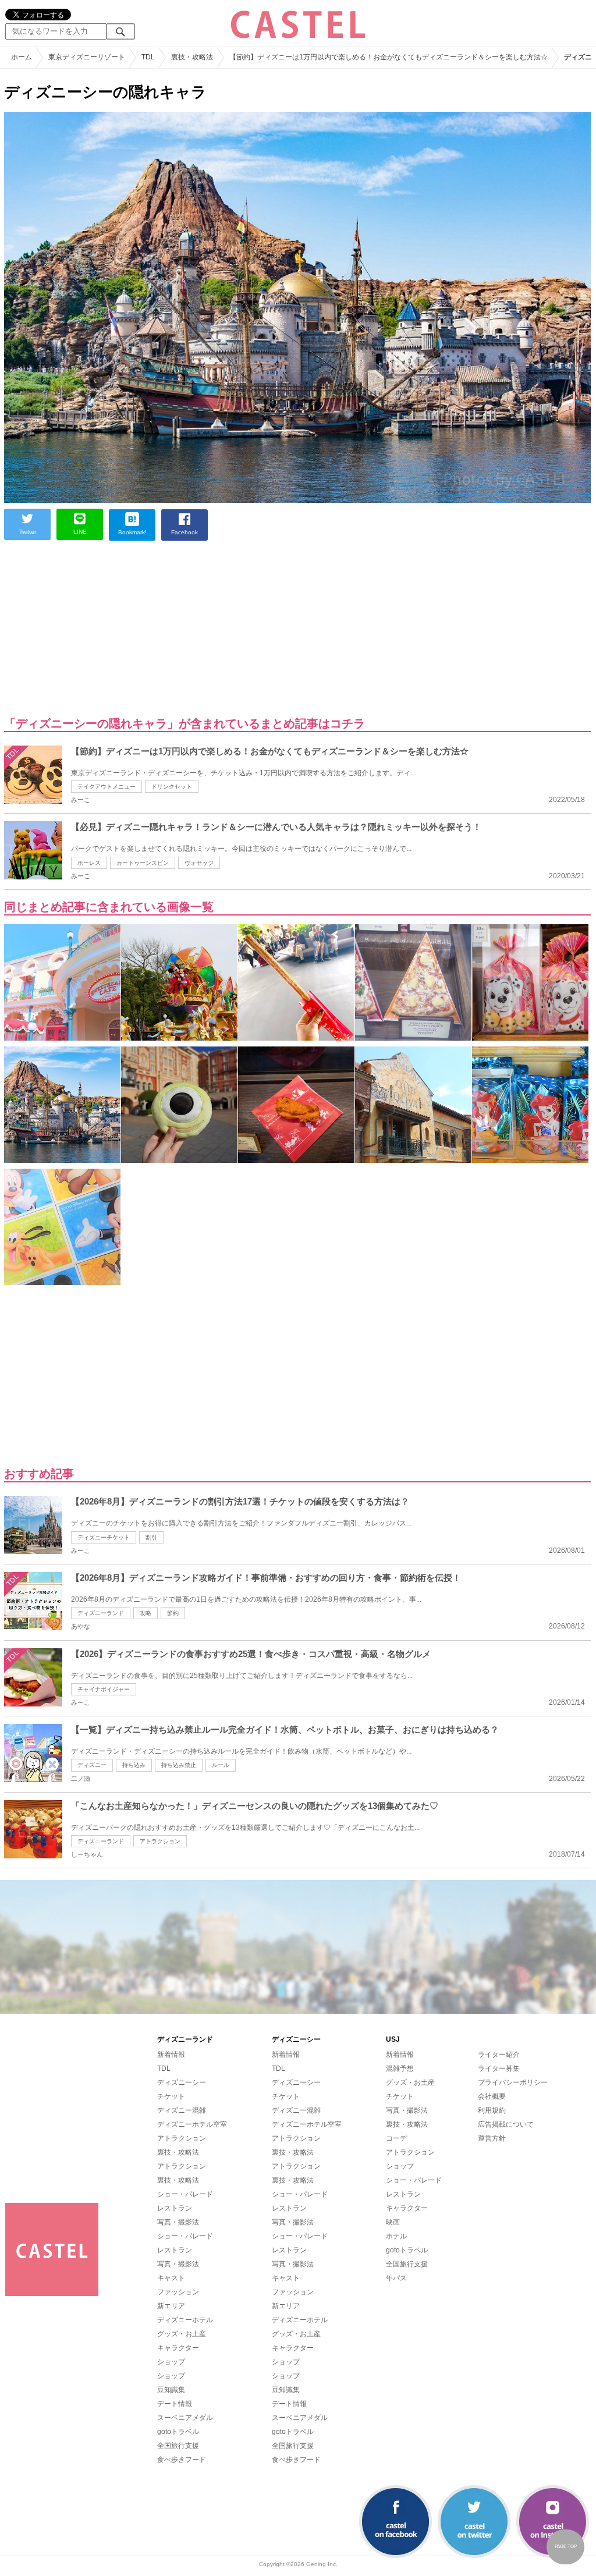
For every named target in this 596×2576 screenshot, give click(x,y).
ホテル (396, 2236)
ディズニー (92, 1765)
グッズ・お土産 (182, 2334)
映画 (393, 2222)
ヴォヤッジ (199, 863)
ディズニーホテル (185, 2320)
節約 (173, 1613)
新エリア (171, 2306)
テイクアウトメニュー (107, 787)
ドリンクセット (172, 787)
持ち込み (134, 1765)
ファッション (178, 2292)
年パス (396, 2278)
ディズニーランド (101, 1613)
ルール (221, 1765)
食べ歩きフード (182, 2460)
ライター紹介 (499, 2055)
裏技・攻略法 (178, 2152)
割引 (151, 1537)
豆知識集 (171, 2390)
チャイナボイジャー (104, 1689)
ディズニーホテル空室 (192, 2124)
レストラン (175, 2208)
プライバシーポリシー (513, 2082)
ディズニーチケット (104, 1537)
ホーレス (89, 863)
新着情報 (171, 2055)
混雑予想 (400, 2068)
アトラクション (160, 1841)
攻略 (146, 1613)
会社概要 (492, 2096)
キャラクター (178, 2348)
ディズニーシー (182, 2082)
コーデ (396, 2138)
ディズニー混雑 (182, 2110)
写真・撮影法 (178, 2222)
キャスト (171, 2278)
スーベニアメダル (185, 2418)
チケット (171, 2096)
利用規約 (492, 2110)
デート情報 (175, 2404)
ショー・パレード (185, 2194)
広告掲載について (506, 2124)
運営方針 (492, 2138)
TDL (164, 2068)
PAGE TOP (566, 2547)
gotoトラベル (178, 2432)
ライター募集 (499, 2068)
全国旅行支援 (178, 2446)
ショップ (171, 2362)
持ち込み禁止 (179, 1765)
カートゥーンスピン (143, 863)
